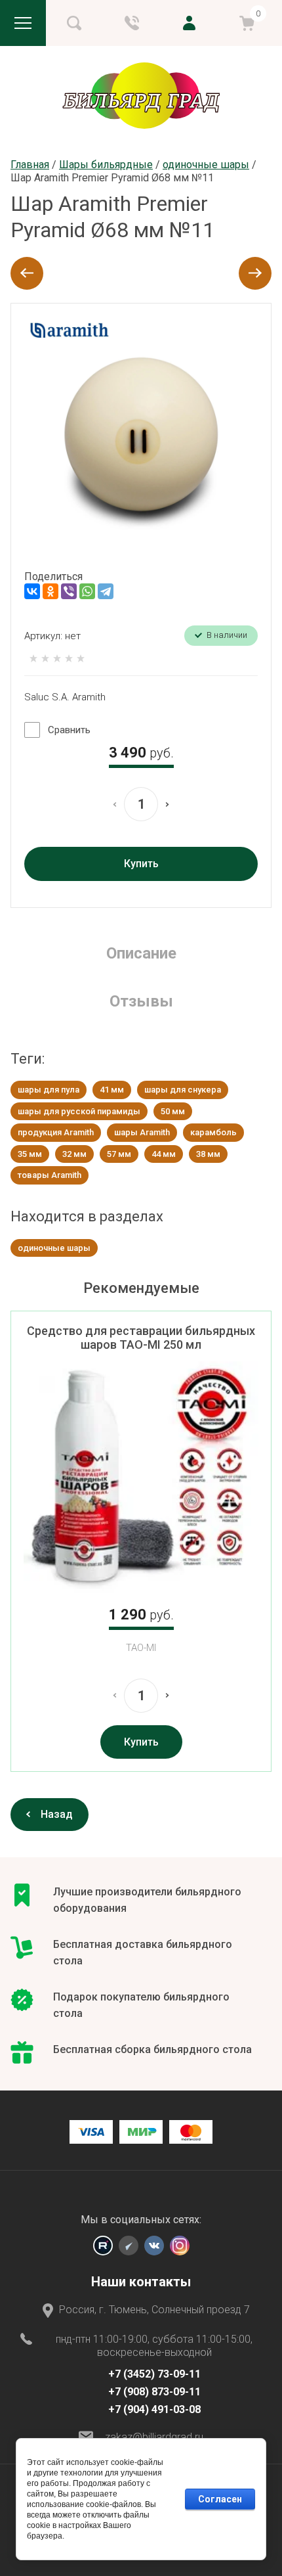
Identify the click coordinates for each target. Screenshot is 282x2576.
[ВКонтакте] (32, 591)
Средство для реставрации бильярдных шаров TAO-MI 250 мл (141, 1338)
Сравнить (69, 730)
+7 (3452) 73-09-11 (154, 2374)
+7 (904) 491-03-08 (154, 2409)
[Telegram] (106, 591)
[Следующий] (255, 273)
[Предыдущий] (27, 273)
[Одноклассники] (50, 591)
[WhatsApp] (87, 591)
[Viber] (69, 591)
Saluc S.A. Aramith (65, 697)
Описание (141, 953)
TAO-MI (141, 1648)
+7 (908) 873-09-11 (154, 2392)
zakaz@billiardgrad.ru (154, 2437)
